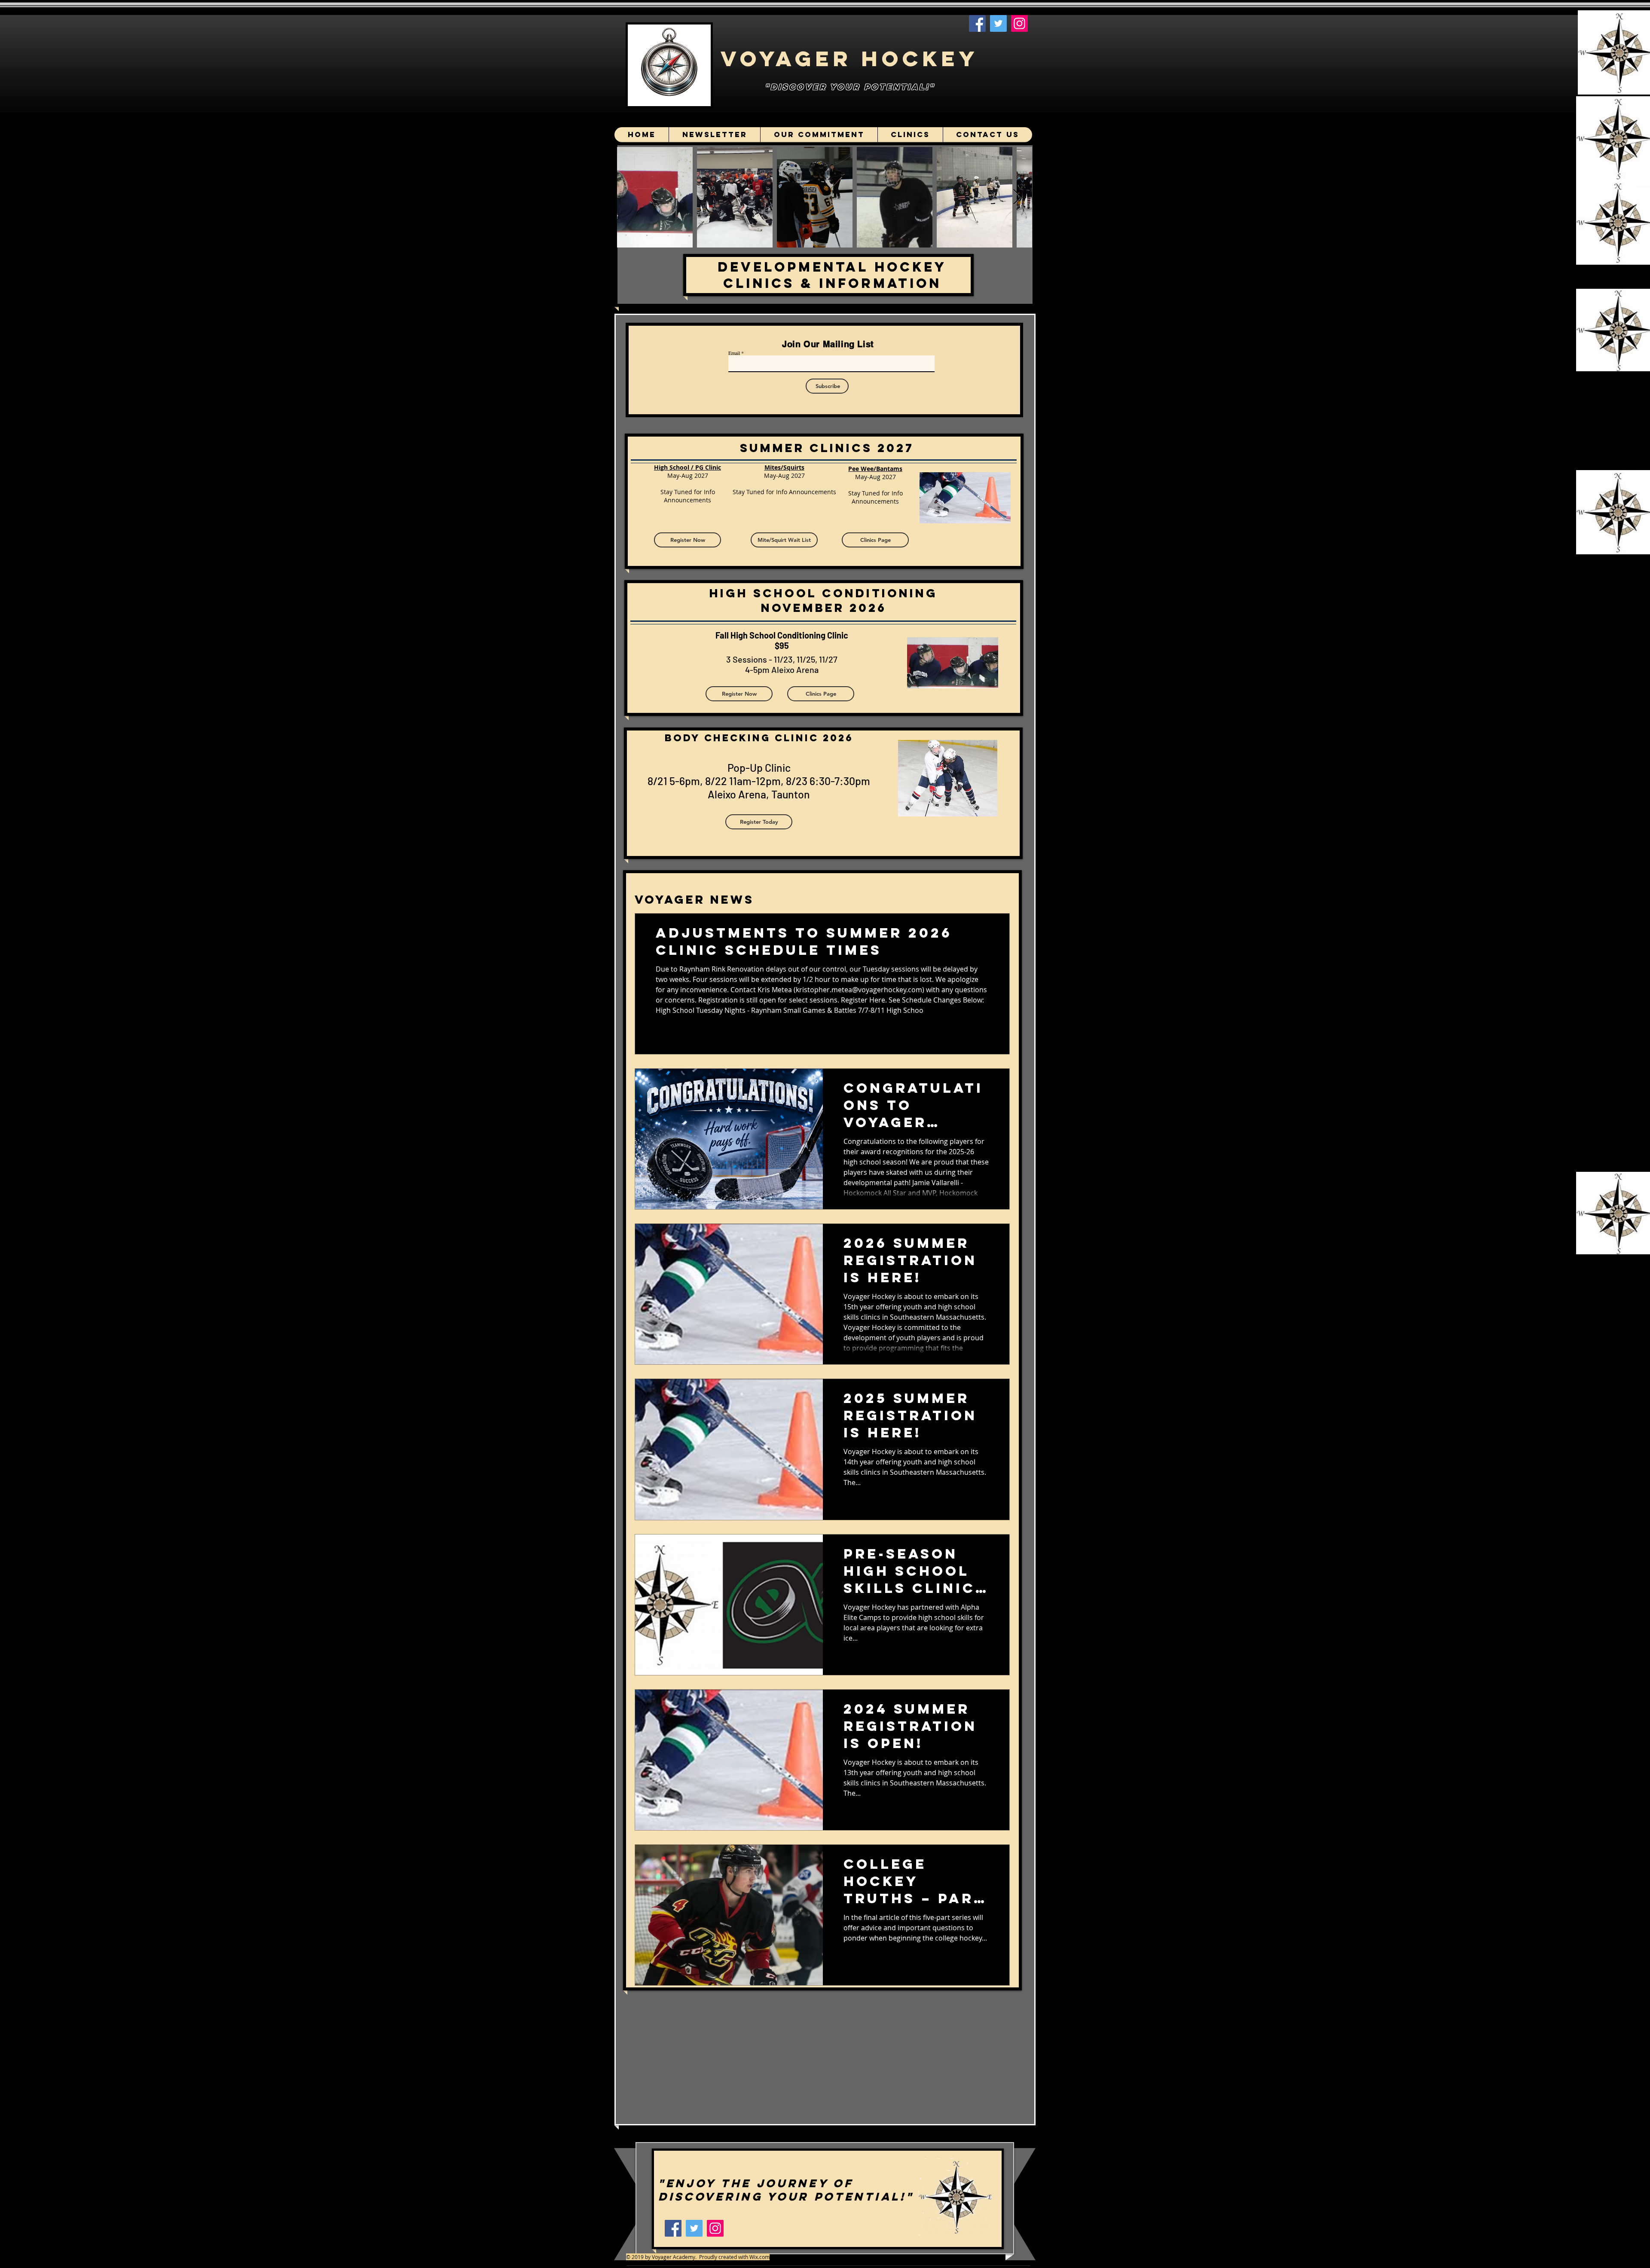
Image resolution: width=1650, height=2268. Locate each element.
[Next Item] (1017, 197)
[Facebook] (977, 23)
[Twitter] (998, 23)
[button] (784, 540)
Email (734, 353)
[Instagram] (1019, 23)
